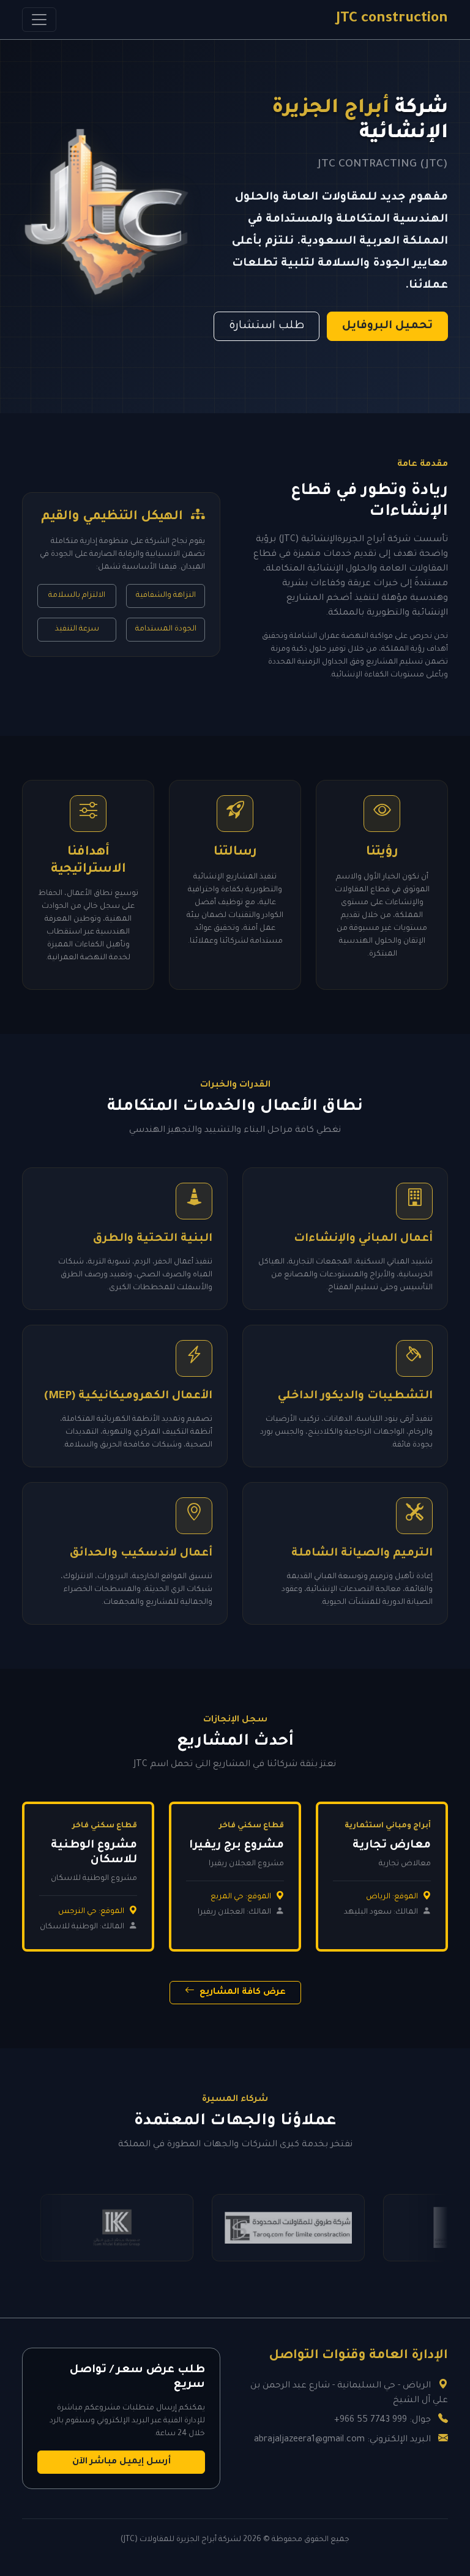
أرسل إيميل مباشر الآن (121, 2462)
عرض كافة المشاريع (241, 1993)
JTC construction (392, 19)
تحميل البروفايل (387, 326)
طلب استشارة (267, 326)
